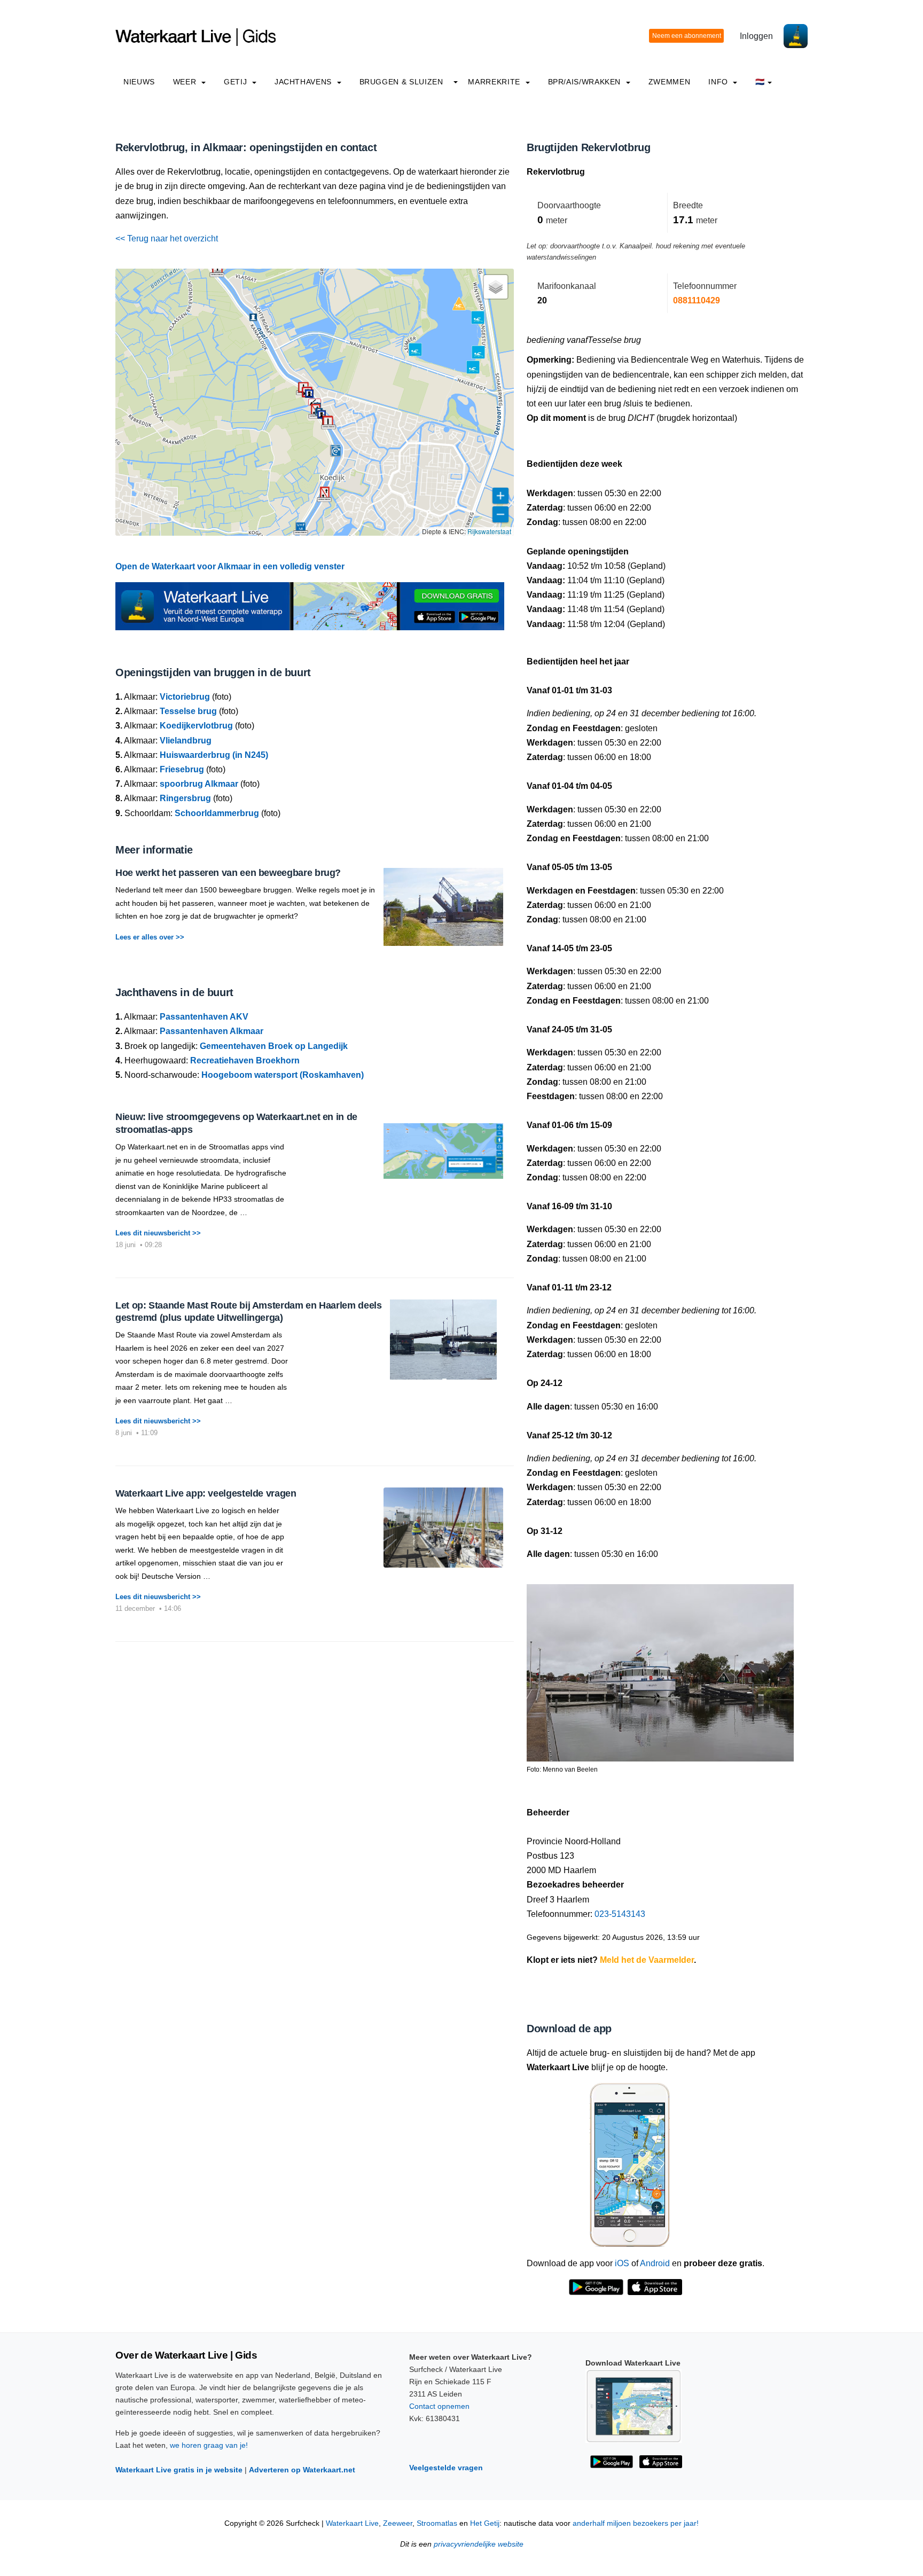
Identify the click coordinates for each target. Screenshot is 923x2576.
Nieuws (139, 82)
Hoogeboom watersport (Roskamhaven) (283, 1075)
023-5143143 (620, 1914)
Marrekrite (495, 82)
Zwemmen (669, 82)
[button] (217, 269)
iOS (622, 2263)
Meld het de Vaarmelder (647, 1960)
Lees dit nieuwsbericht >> (158, 1233)
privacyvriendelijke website (479, 2544)
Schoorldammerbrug (217, 813)
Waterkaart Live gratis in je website (179, 2470)
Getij (237, 82)
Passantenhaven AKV (204, 1017)
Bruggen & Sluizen (401, 82)
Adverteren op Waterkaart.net (302, 2470)
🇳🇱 (760, 82)
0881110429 (697, 300)
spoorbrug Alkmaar (199, 784)
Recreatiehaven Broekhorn (245, 1060)
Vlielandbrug (186, 741)
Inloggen (756, 36)
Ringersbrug (185, 798)
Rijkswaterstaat (489, 531)
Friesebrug (182, 769)
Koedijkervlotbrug (196, 726)
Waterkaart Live (352, 2523)
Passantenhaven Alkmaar (212, 1031)
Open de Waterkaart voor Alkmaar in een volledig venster (230, 566)
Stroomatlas (437, 2523)
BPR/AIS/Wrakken (586, 82)
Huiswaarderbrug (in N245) (214, 755)
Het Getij (485, 2523)
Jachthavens (304, 82)
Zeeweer (398, 2523)
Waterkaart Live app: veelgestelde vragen (206, 1493)
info (719, 82)
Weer (186, 82)
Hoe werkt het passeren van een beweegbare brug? (228, 873)
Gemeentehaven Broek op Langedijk (274, 1046)
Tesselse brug (188, 711)
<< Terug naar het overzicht (167, 238)
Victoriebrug (185, 697)
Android (655, 2263)
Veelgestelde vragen (446, 2468)
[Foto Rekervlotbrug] (660, 1668)
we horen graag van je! (209, 2445)
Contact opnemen (439, 2406)
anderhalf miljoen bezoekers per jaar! (636, 2523)
